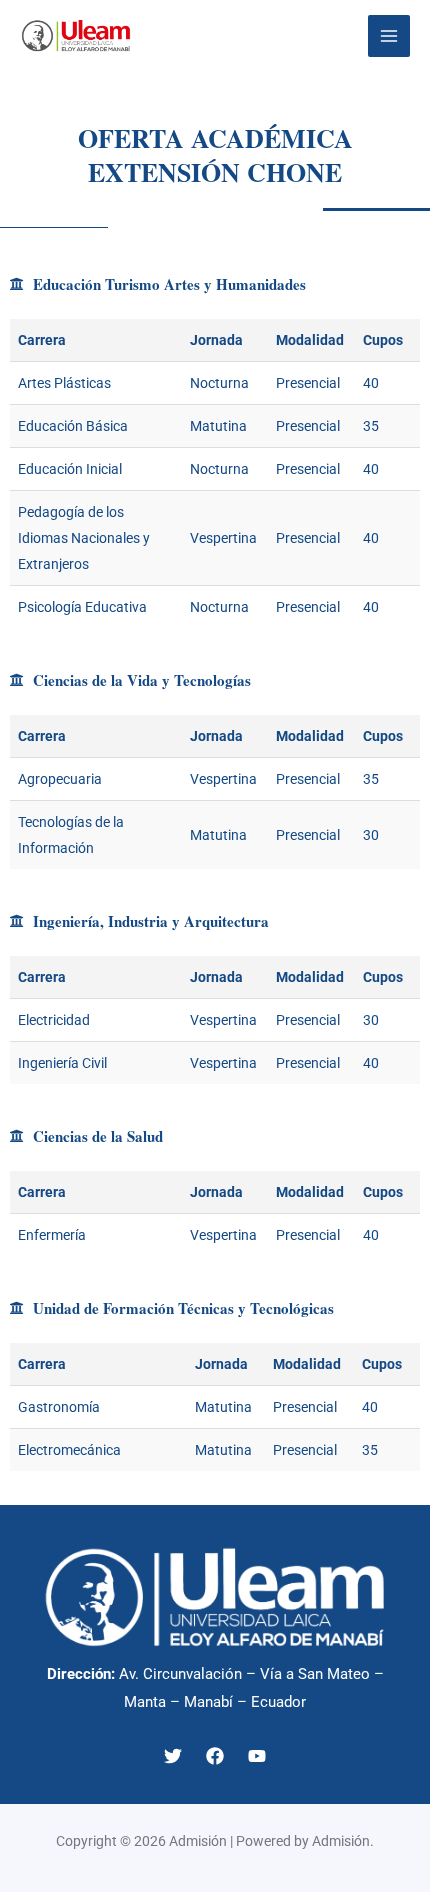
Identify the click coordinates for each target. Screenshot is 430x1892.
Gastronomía (59, 1407)
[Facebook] (215, 1756)
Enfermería (52, 1235)
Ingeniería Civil (62, 1063)
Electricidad (54, 1020)
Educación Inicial (70, 469)
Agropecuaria (60, 779)
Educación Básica (73, 426)
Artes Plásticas (64, 383)
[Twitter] (173, 1756)
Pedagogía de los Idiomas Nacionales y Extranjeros (84, 538)
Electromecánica (69, 1450)
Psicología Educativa (82, 607)
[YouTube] (257, 1756)
